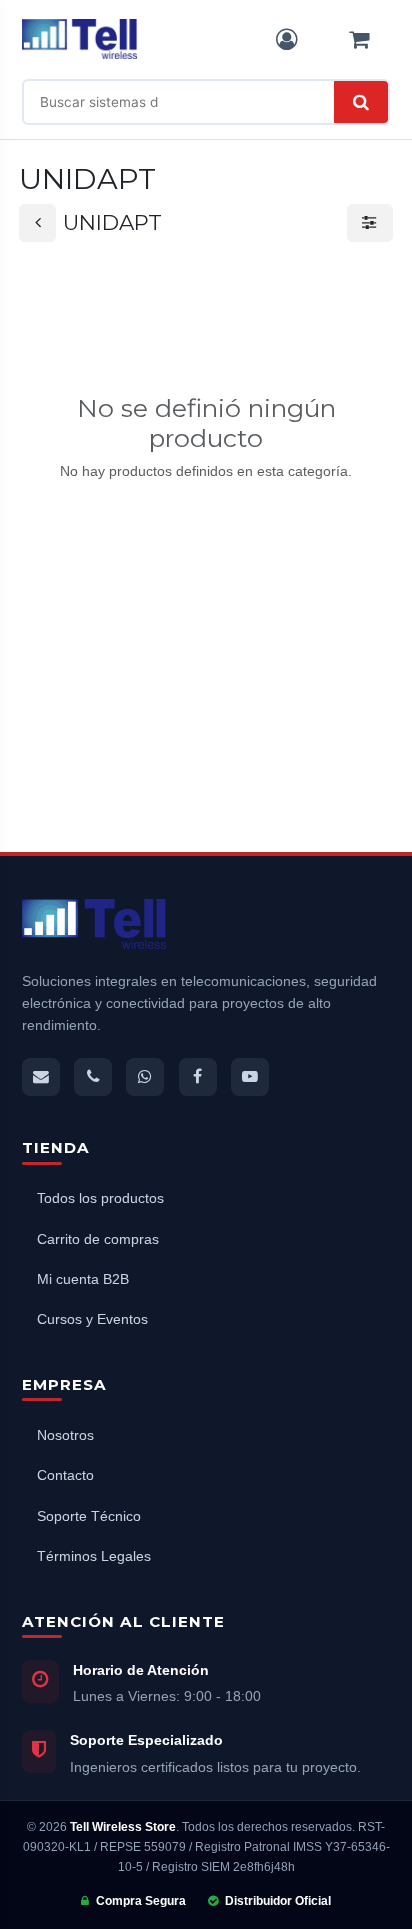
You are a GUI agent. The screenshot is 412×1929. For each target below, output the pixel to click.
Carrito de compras (98, 1239)
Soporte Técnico (89, 1516)
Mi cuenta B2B (83, 1279)
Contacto (65, 1475)
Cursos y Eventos (92, 1319)
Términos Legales (94, 1556)
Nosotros (65, 1435)
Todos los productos (100, 1198)
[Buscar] (361, 102)
